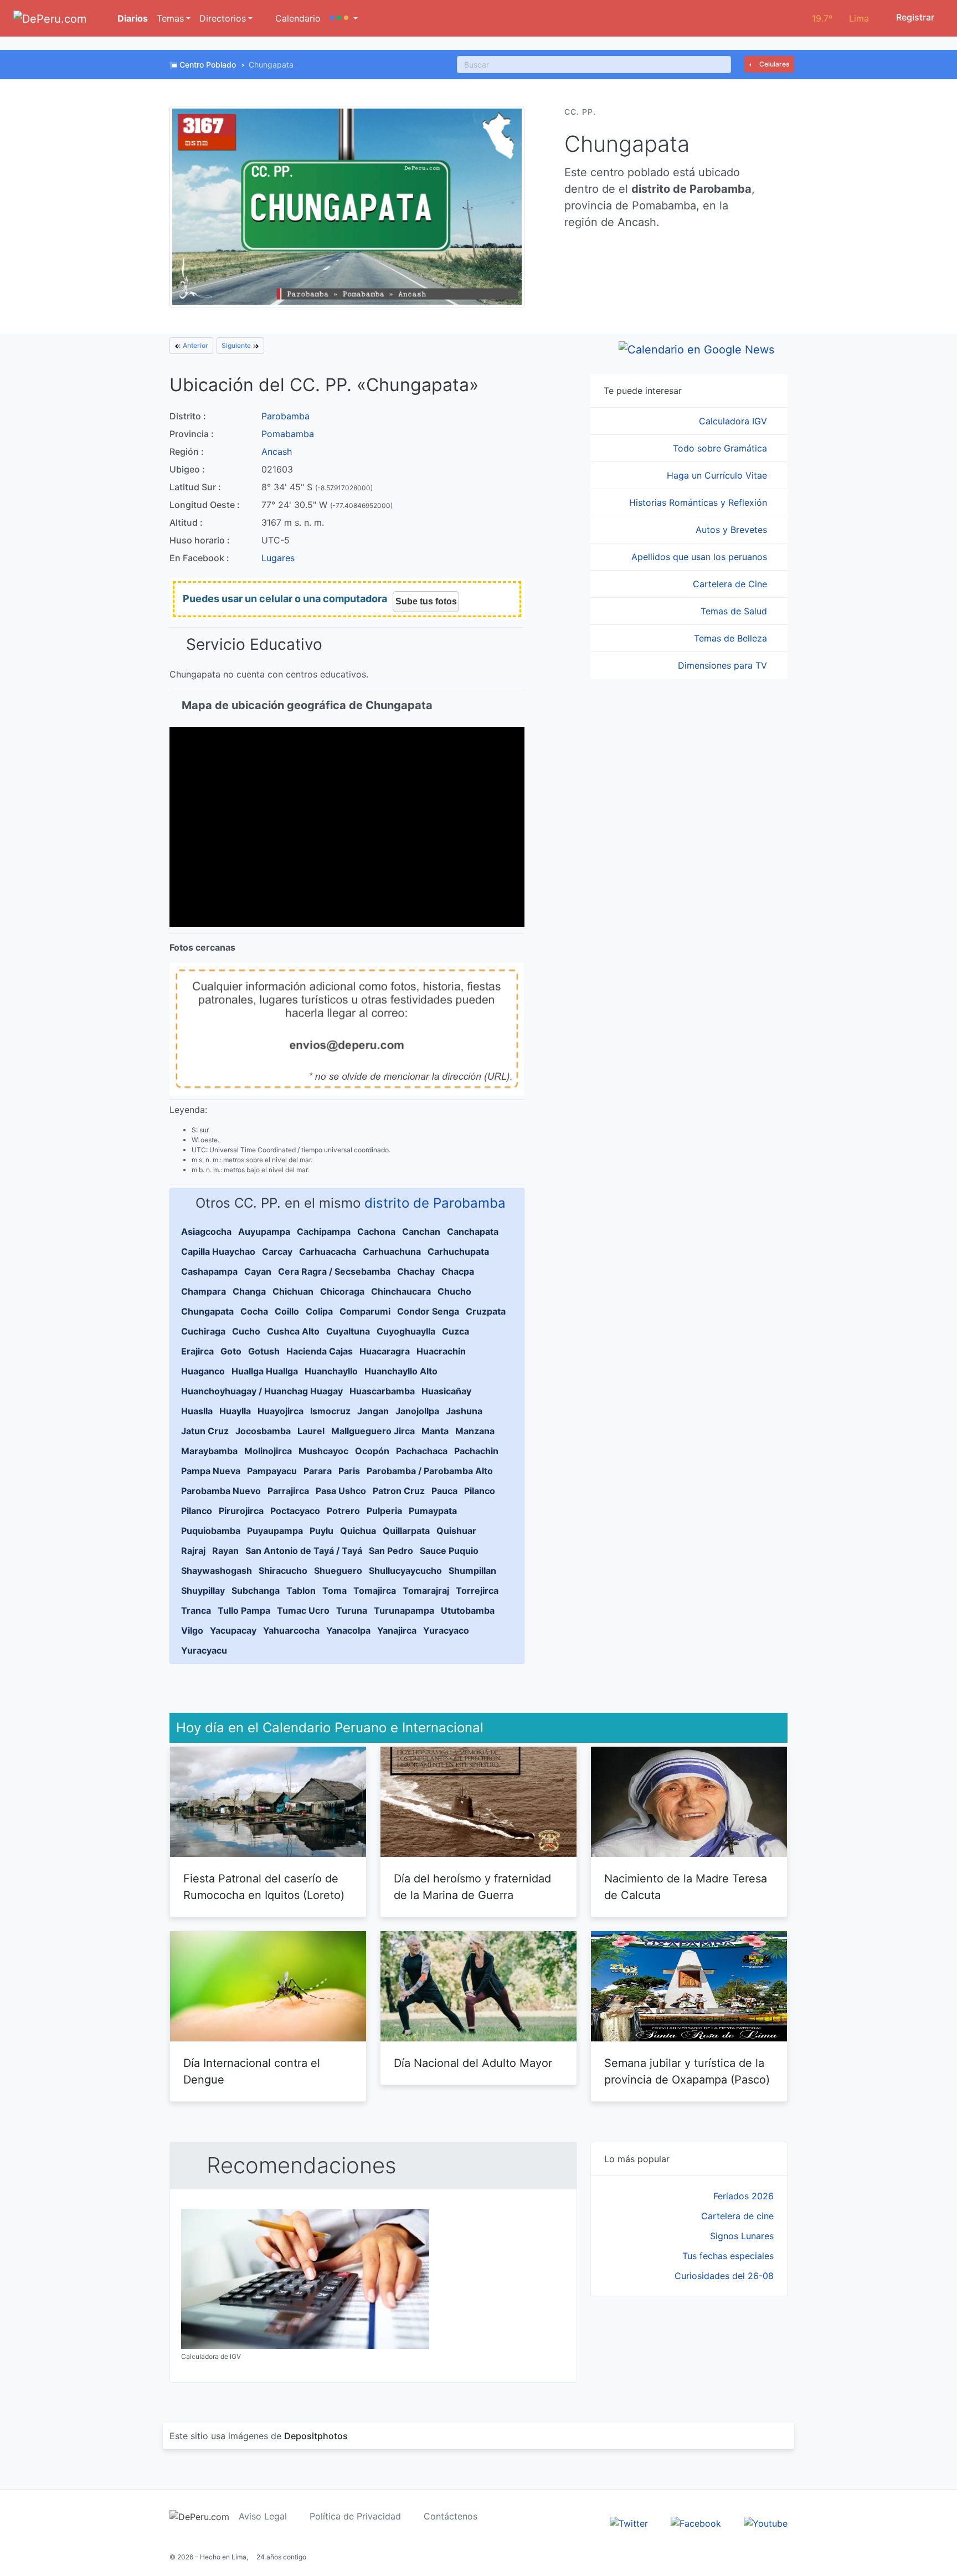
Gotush (264, 1351)
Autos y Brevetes (733, 530)
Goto (231, 1351)
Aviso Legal (263, 2516)
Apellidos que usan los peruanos (701, 557)
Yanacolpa (348, 1630)
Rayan (225, 1551)
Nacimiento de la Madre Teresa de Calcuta (686, 1887)
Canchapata (473, 1231)
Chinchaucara (401, 1291)
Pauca (444, 1491)
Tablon (301, 1590)
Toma (335, 1590)
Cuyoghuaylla (406, 1331)
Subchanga (256, 1590)
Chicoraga (342, 1291)
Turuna (352, 1610)
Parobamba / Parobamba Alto (430, 1471)
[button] (344, 18)
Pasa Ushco (341, 1491)
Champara (204, 1291)
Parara (318, 1471)
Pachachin (476, 1451)
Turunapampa (404, 1610)
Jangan (373, 1411)
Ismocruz (330, 1411)
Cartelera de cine (737, 2216)
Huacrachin (441, 1351)
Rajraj (193, 1551)
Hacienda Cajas (320, 1351)
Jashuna (464, 1411)
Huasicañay (446, 1391)
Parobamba (285, 416)
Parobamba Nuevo (221, 1491)
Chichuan (293, 1291)
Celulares (773, 64)
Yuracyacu (204, 1650)
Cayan (258, 1271)
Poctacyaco (295, 1511)
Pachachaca (422, 1451)
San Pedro (391, 1551)
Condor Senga (428, 1311)
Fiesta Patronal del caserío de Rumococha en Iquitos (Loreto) (264, 1887)
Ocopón (372, 1451)
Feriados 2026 (744, 2196)
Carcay (277, 1251)
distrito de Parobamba (435, 1203)
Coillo (287, 1311)
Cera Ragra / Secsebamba (334, 1271)
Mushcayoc (323, 1451)
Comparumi (365, 1311)
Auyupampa (264, 1231)
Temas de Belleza (732, 638)
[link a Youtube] (766, 2522)
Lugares (278, 558)
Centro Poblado (208, 65)
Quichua (358, 1531)
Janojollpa (417, 1411)
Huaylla (235, 1411)
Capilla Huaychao (218, 1251)
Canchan (421, 1231)
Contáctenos (451, 2516)
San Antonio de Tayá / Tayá (304, 1551)
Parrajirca (288, 1491)
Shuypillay (203, 1590)
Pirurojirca (241, 1511)
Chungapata (207, 1311)
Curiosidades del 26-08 (724, 2276)
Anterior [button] (195, 345)
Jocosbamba (263, 1431)
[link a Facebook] (696, 2522)
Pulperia (384, 1511)
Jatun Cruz (205, 1431)
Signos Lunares (742, 2236)
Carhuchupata (458, 1251)
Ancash (277, 451)
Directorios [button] (223, 18)
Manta (435, 1431)
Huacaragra (385, 1351)
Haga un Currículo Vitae (718, 475)
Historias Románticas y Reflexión (699, 502)
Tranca (196, 1610)
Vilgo (192, 1630)
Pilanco (480, 1491)
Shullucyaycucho (405, 1571)
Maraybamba (209, 1451)
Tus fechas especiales (728, 2256)
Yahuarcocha (291, 1630)
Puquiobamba (211, 1531)
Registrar (914, 17)
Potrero (343, 1511)
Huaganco (203, 1371)
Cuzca (456, 1331)
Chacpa (458, 1271)
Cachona (376, 1231)
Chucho (454, 1291)
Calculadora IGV (734, 421)
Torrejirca (477, 1590)
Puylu (321, 1531)
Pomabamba (288, 434)
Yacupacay (233, 1630)
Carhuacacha (328, 1251)
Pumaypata (433, 1511)
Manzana (475, 1431)
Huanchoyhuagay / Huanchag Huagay (262, 1391)
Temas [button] (170, 18)
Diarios (132, 18)
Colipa (319, 1311)
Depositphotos (316, 2436)
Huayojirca (281, 1411)
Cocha (254, 1311)
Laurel (311, 1431)
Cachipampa (324, 1231)
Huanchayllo (331, 1371)
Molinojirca (268, 1451)
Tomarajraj (426, 1590)
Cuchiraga (203, 1331)
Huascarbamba (382, 1391)
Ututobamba (468, 1610)
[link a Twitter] (629, 2522)
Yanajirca (397, 1630)
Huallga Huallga (265, 1371)
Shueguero (338, 1571)
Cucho (246, 1331)
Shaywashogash (217, 1571)
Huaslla (197, 1411)
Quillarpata (406, 1531)
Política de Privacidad (355, 2516)
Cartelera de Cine (731, 584)
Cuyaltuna (348, 1331)
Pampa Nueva (211, 1471)
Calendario (297, 18)
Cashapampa (209, 1271)
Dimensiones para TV (724, 665)
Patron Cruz (399, 1491)
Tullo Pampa (244, 1610)
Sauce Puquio (449, 1551)
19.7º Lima (840, 18)
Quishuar (456, 1531)
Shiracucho (283, 1571)
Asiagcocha (206, 1231)
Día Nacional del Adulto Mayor (473, 2063)
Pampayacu (272, 1471)
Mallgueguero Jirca (373, 1431)
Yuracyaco (446, 1630)
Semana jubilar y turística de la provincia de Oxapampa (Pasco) (687, 2071)
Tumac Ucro (303, 1610)
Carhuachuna (392, 1251)
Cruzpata (486, 1311)
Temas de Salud (735, 611)
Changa (249, 1291)
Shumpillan (472, 1571)
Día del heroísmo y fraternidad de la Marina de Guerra (472, 1887)
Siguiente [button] (237, 345)
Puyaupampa (275, 1531)
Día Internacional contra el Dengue (252, 2071)
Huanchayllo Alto (401, 1371)
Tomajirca (375, 1590)
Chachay (416, 1271)
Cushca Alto (293, 1331)
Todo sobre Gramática (721, 448)
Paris (349, 1471)
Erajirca (197, 1351)
